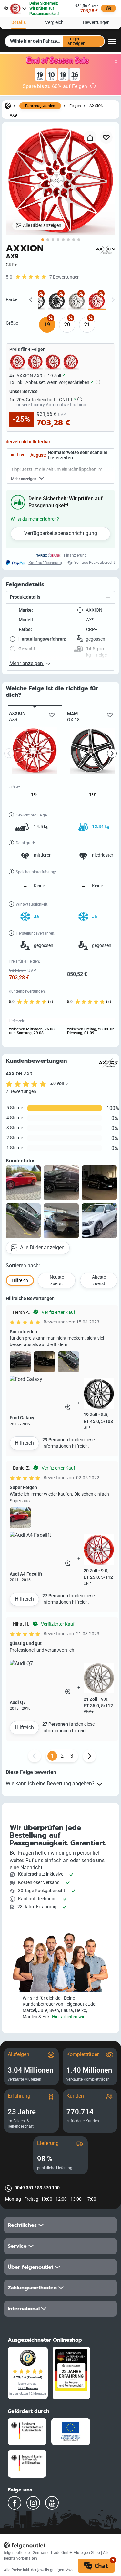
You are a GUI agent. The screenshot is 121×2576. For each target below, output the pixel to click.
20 (67, 325)
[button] (60, 598)
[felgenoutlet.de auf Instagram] (33, 2503)
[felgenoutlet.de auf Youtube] (52, 2503)
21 (87, 325)
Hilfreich (24, 1443)
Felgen (75, 106)
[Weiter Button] (89, 1756)
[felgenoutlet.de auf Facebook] (15, 2503)
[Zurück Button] (35, 1756)
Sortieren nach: (23, 1266)
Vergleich (54, 22)
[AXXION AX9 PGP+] (77, 301)
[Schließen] (116, 62)
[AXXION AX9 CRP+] (97, 301)
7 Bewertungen (65, 277)
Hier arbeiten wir (68, 2017)
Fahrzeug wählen (40, 106)
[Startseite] (8, 106)
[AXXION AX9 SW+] (57, 301)
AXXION (96, 106)
